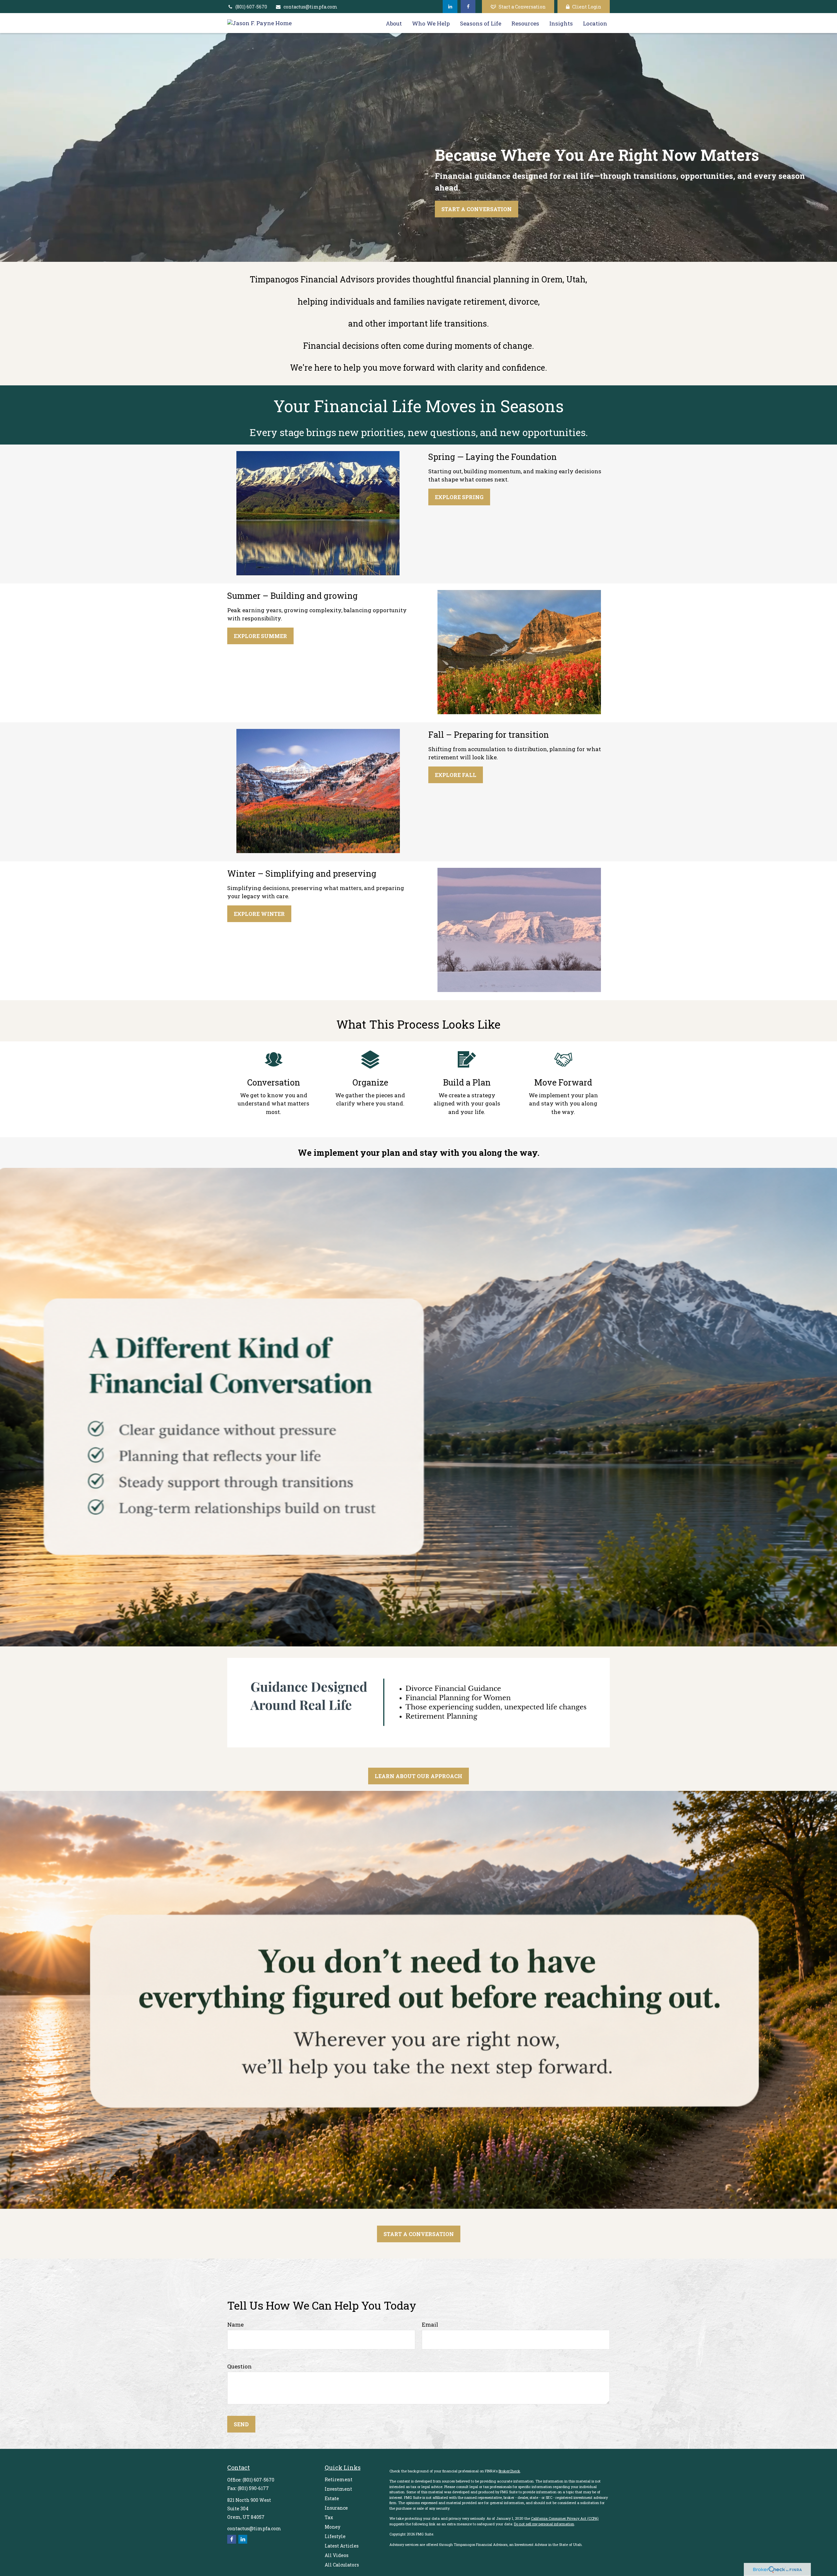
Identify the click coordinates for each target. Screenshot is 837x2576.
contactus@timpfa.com (310, 7)
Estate (332, 2498)
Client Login (587, 7)
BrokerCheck (509, 2471)
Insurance (336, 2508)
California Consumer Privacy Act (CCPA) (565, 2518)
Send (241, 2424)
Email (430, 2324)
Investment (338, 2489)
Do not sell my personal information (544, 2524)
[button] (394, 23)
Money (333, 2527)
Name (235, 2324)
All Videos (337, 2555)
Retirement (339, 2479)
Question (239, 2366)
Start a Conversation (522, 7)
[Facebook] (468, 7)
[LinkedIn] (450, 7)
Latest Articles (342, 2546)
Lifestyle (335, 2536)
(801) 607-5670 (251, 7)
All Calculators (342, 2565)
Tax (329, 2517)
